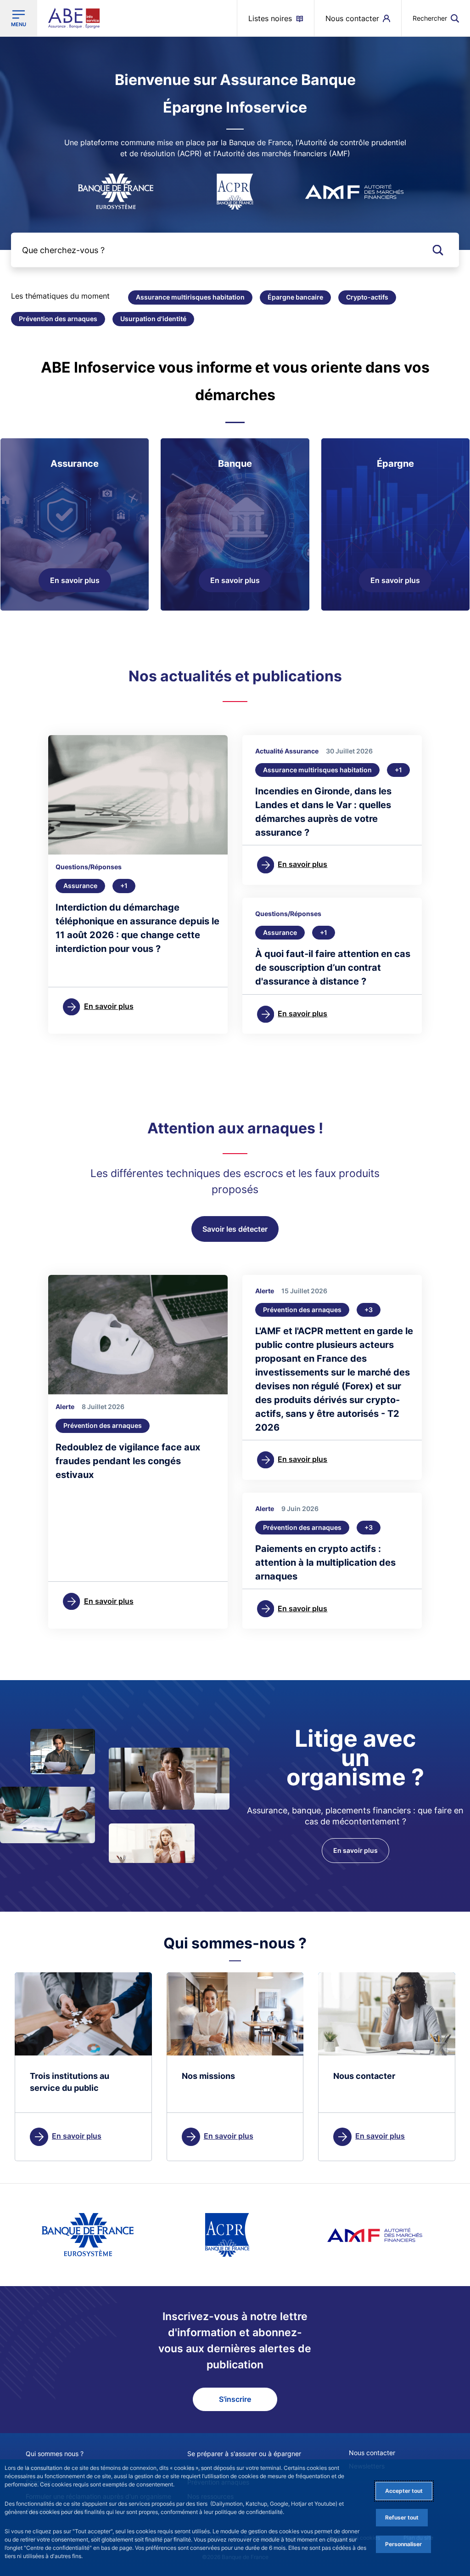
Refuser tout (402, 2517)
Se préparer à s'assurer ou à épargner (244, 2454)
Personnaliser (403, 2544)
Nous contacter (372, 2453)
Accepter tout (404, 2491)
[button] (436, 18)
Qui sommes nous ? (55, 2454)
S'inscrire (235, 2399)
